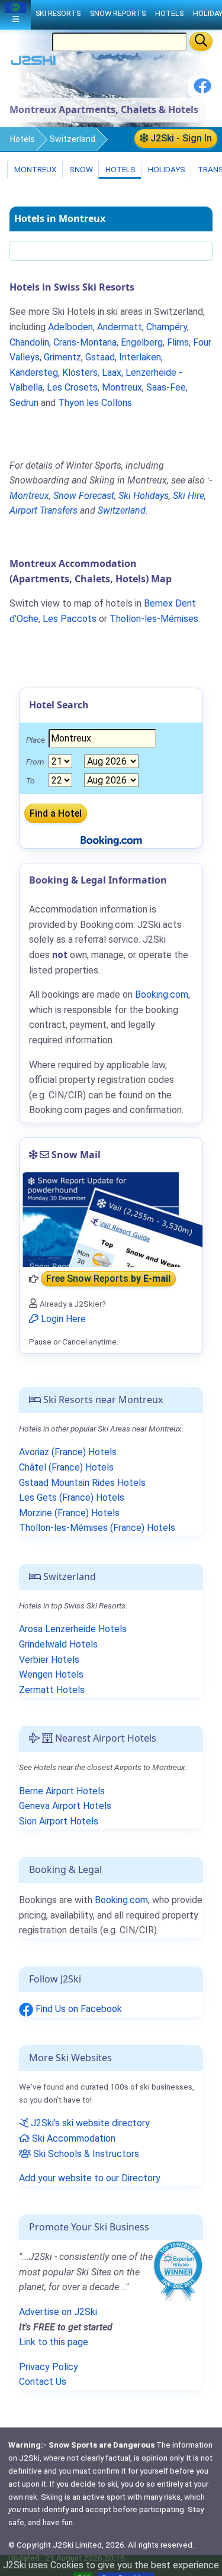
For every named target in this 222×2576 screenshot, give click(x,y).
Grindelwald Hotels (58, 1644)
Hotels (22, 139)
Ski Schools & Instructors (85, 2154)
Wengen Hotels (51, 1674)
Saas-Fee (166, 387)
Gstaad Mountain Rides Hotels (82, 1483)
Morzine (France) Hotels (69, 1513)
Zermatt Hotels (52, 1690)
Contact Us (43, 2382)
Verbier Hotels (49, 1660)
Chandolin (29, 342)
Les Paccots (70, 619)
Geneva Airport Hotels (65, 1806)
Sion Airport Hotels (59, 1821)
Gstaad (100, 357)
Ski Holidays (144, 496)
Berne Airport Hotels (62, 1791)
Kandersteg (34, 373)
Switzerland (73, 139)
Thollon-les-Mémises (154, 619)
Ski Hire (189, 496)
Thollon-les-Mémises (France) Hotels (97, 1528)
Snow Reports (118, 13)
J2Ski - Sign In (180, 138)
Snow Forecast (84, 496)
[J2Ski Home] (33, 63)
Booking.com (121, 1900)
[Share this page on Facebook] (202, 90)
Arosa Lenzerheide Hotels (73, 1629)
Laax (112, 373)
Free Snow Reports (108, 1279)
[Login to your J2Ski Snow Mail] (111, 1220)
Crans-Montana (85, 342)
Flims (178, 342)
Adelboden (70, 327)
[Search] (201, 41)
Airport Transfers (44, 510)
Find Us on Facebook (78, 2009)
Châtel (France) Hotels (66, 1467)
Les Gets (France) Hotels (72, 1497)
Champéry (167, 327)
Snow (80, 169)
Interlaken (140, 357)
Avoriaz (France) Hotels (68, 1452)
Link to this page (54, 2342)
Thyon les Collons (95, 403)
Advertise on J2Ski (58, 2312)
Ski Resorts (58, 13)
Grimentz (62, 357)
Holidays (166, 169)
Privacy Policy (49, 2367)
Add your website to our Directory (90, 2178)
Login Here (62, 1319)
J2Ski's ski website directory (89, 2123)
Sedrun (24, 403)
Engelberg (142, 342)
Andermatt (120, 327)
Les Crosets (72, 387)
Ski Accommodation (73, 2138)
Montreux (35, 169)
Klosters (80, 373)
